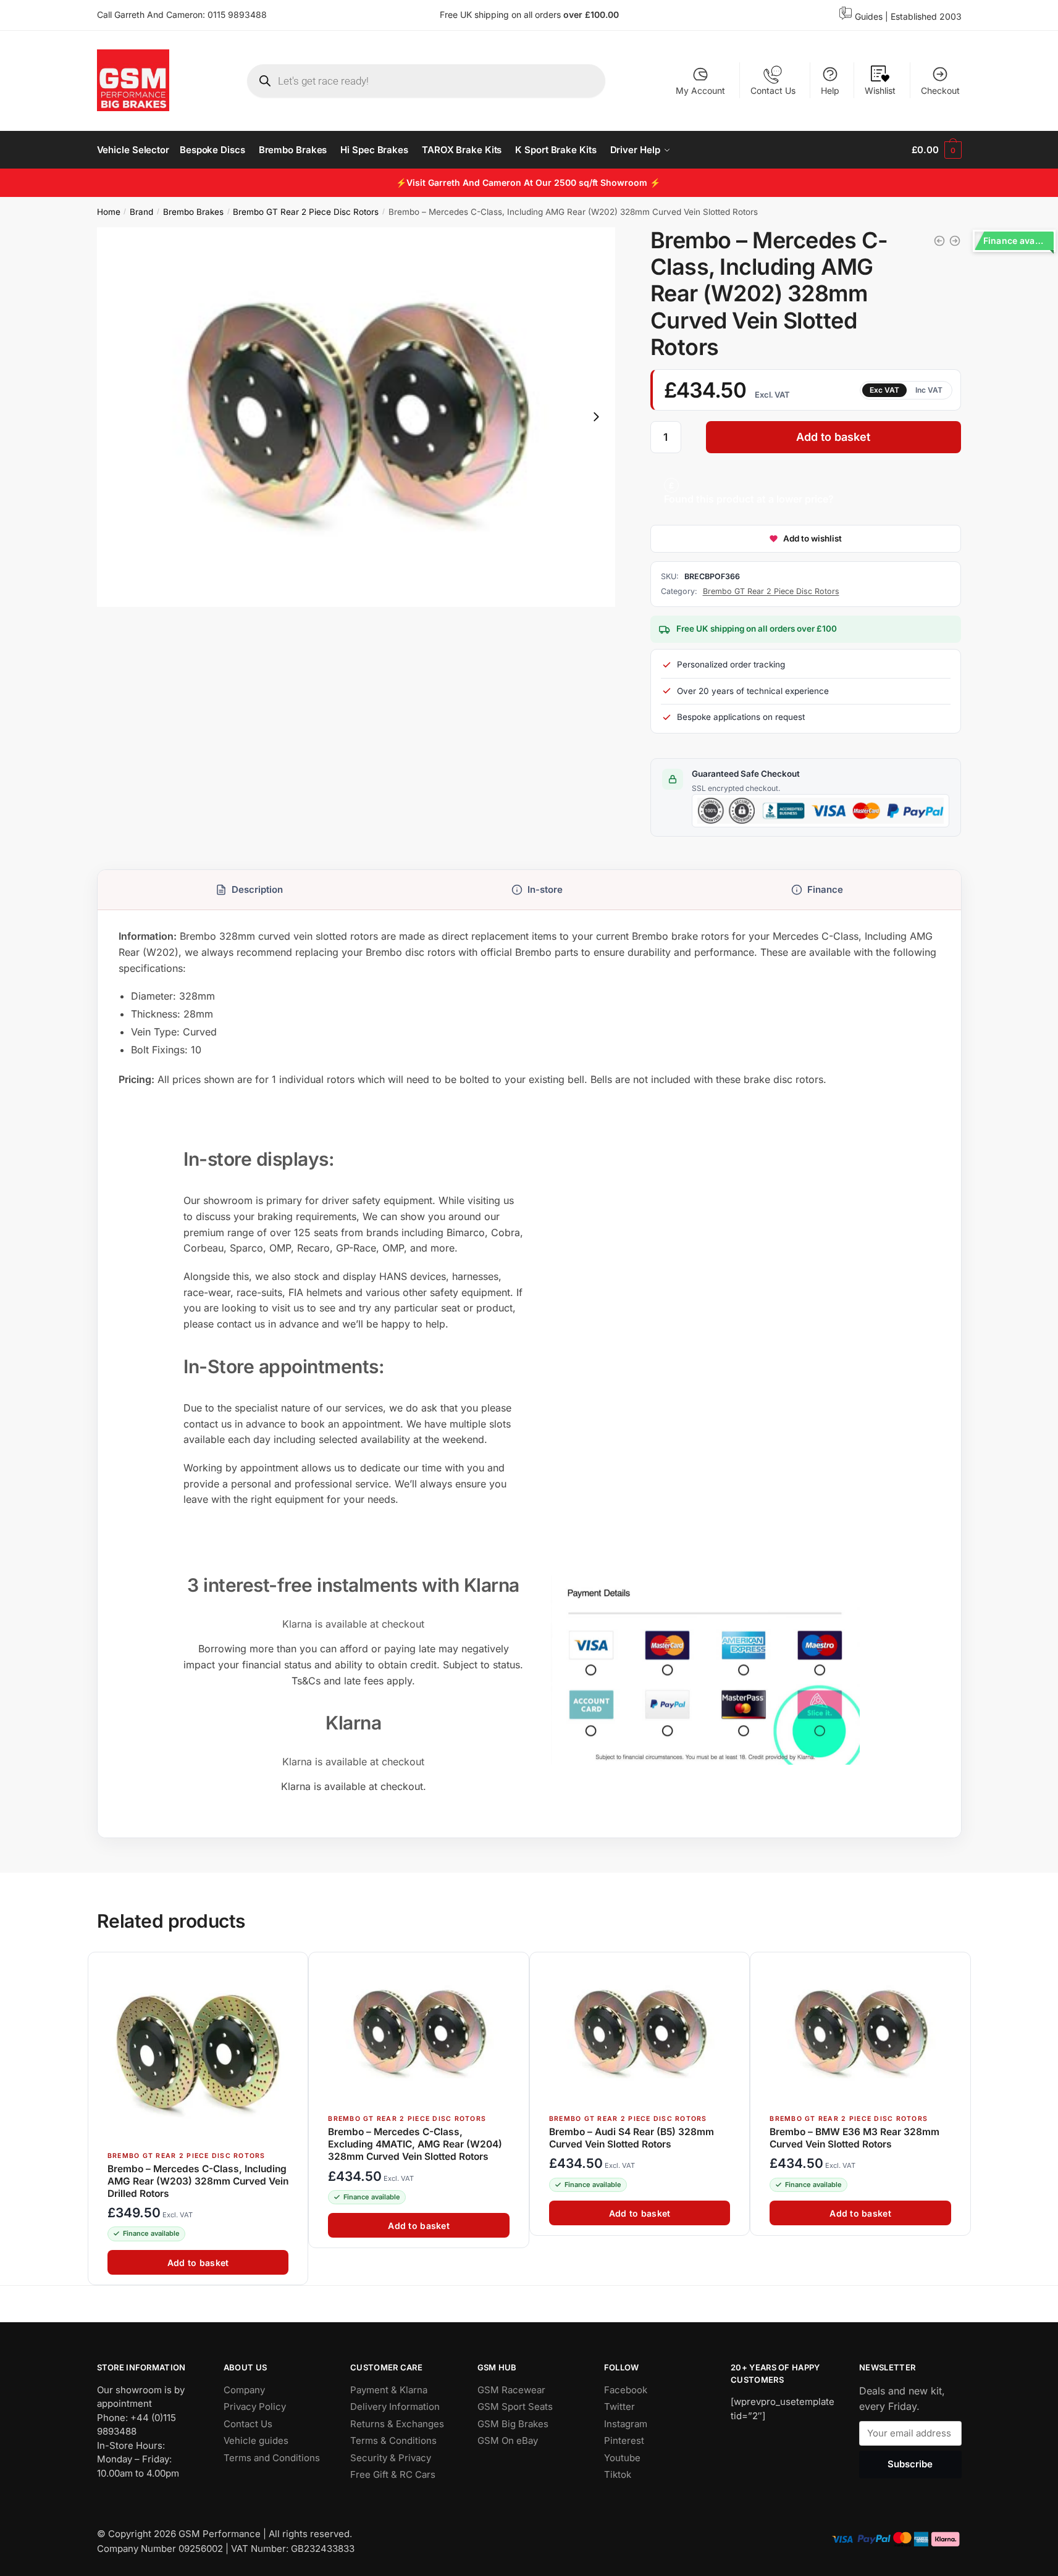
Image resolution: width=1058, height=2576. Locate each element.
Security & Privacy (391, 2458)
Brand (141, 212)
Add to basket (833, 437)
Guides (869, 16)
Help (830, 90)
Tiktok (618, 2474)
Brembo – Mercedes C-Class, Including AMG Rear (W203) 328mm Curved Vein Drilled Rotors (198, 2181)
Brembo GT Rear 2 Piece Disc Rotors (306, 212)
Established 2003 (926, 16)
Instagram (626, 2424)
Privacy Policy (255, 2407)
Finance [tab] (825, 889)
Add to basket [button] (198, 2263)
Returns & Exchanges (397, 2424)
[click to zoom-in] (356, 417)
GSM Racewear (511, 2390)
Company (244, 2390)
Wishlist (880, 90)
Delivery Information (395, 2407)
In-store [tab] (545, 889)
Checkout (940, 90)
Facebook (626, 2390)
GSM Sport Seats (515, 2407)
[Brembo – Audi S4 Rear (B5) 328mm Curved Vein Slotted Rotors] (639, 2034)
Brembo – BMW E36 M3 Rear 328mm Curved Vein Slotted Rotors (854, 2138)
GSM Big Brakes (513, 2424)
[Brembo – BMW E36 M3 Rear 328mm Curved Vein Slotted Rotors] (860, 2034)
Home (109, 212)
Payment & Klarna (389, 2390)
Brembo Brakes (193, 212)
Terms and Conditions (272, 2458)
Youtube (622, 2458)
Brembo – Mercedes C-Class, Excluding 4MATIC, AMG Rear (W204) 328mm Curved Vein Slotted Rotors (415, 2144)
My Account (700, 90)
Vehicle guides (256, 2440)
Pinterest (624, 2440)
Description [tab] (257, 889)
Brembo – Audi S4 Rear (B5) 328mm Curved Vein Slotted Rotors (631, 2138)
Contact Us (773, 90)
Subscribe (910, 2464)
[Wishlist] (293, 1968)
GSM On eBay (508, 2440)
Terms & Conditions (393, 2440)
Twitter (619, 2407)
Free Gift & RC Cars (393, 2474)
